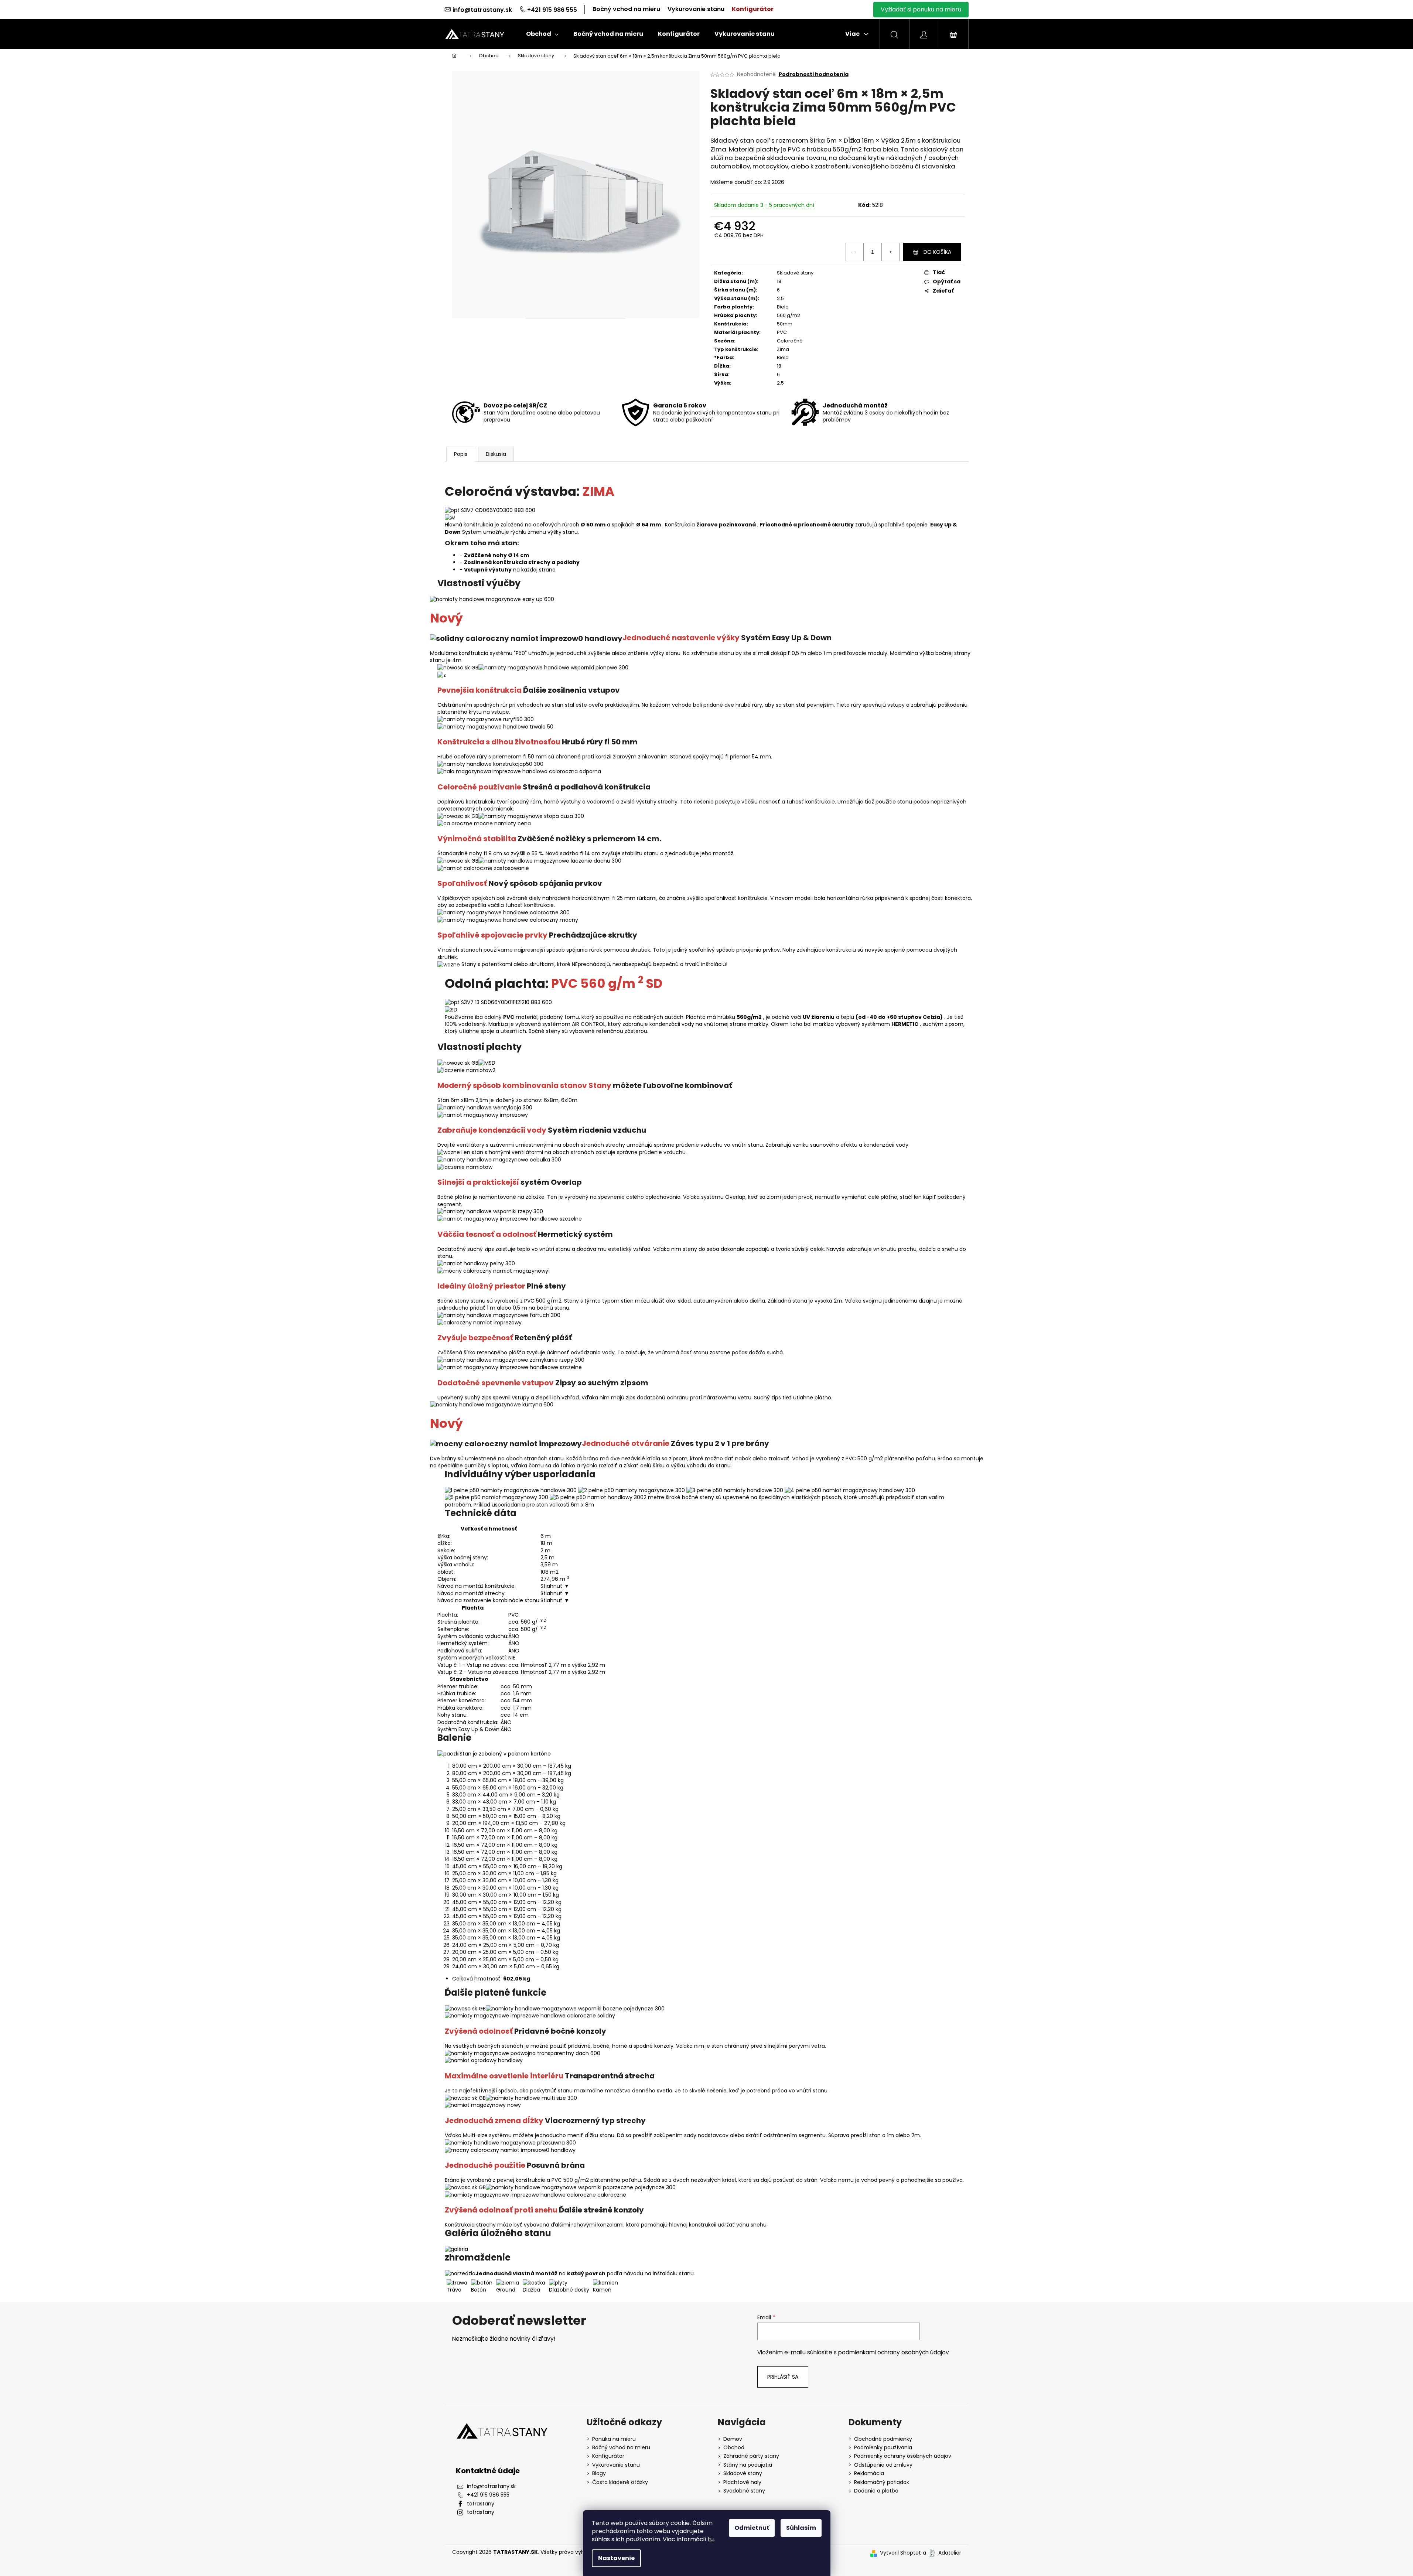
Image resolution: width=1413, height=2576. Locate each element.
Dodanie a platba (876, 2491)
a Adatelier (942, 2553)
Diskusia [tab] (496, 454)
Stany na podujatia (748, 2465)
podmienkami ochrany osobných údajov (894, 2352)
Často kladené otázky (620, 2482)
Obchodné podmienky (883, 2439)
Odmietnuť (752, 2528)
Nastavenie (616, 2558)
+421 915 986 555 (552, 10)
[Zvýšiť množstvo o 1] (890, 252)
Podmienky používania (883, 2448)
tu (711, 2539)
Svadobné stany (744, 2491)
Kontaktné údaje (488, 2471)
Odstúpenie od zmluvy (883, 2465)
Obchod (734, 2448)
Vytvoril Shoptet (900, 2553)
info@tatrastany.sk (482, 10)
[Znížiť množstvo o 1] (855, 252)
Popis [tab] (461, 454)
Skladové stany (795, 273)
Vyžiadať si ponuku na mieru (921, 9)
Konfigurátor (753, 9)
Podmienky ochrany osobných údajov (903, 2456)
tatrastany (481, 2504)
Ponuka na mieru (614, 2439)
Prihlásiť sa (783, 2377)
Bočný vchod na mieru (626, 9)
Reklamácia (869, 2473)
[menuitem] (542, 34)
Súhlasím (801, 2528)
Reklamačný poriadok (882, 2482)
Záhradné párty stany (751, 2456)
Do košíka (937, 252)
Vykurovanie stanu (696, 9)
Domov (733, 2439)
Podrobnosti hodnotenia (814, 74)
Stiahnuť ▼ (555, 1586)
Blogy (599, 2473)
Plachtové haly (742, 2482)
